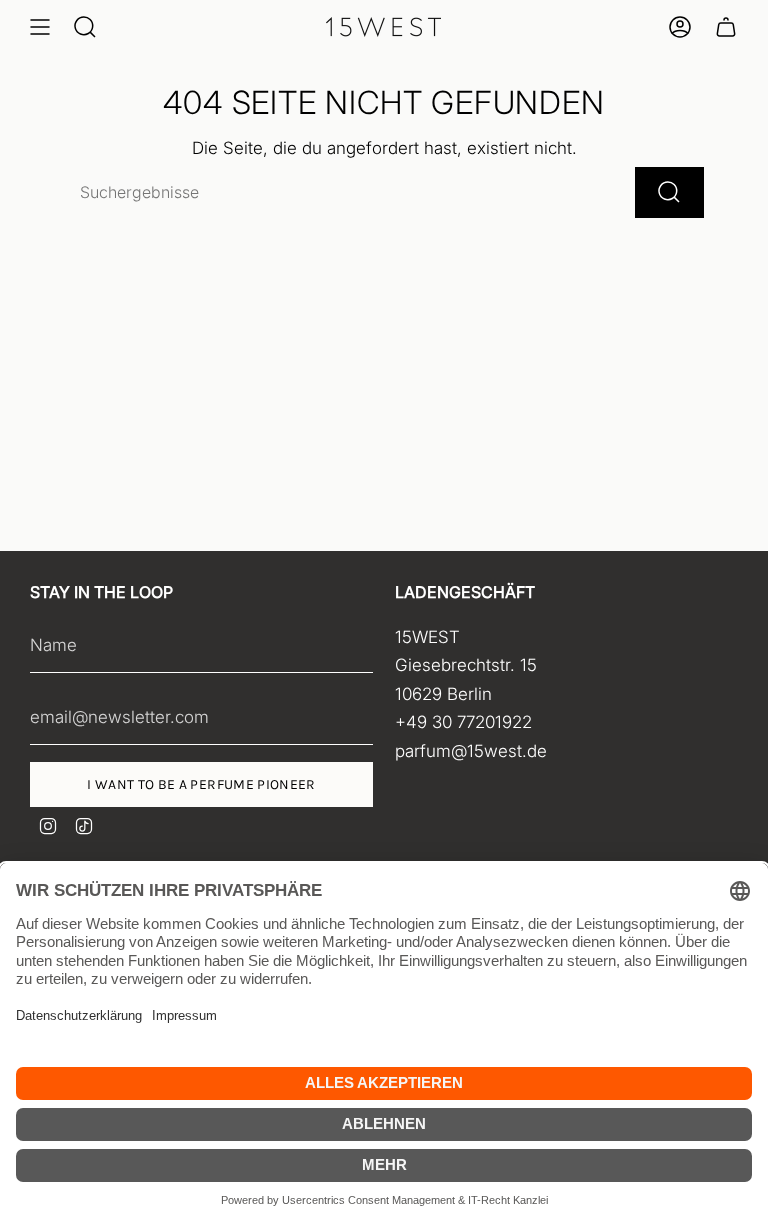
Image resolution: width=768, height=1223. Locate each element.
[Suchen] (669, 192)
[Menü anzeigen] (40, 27)
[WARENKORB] (726, 27)
